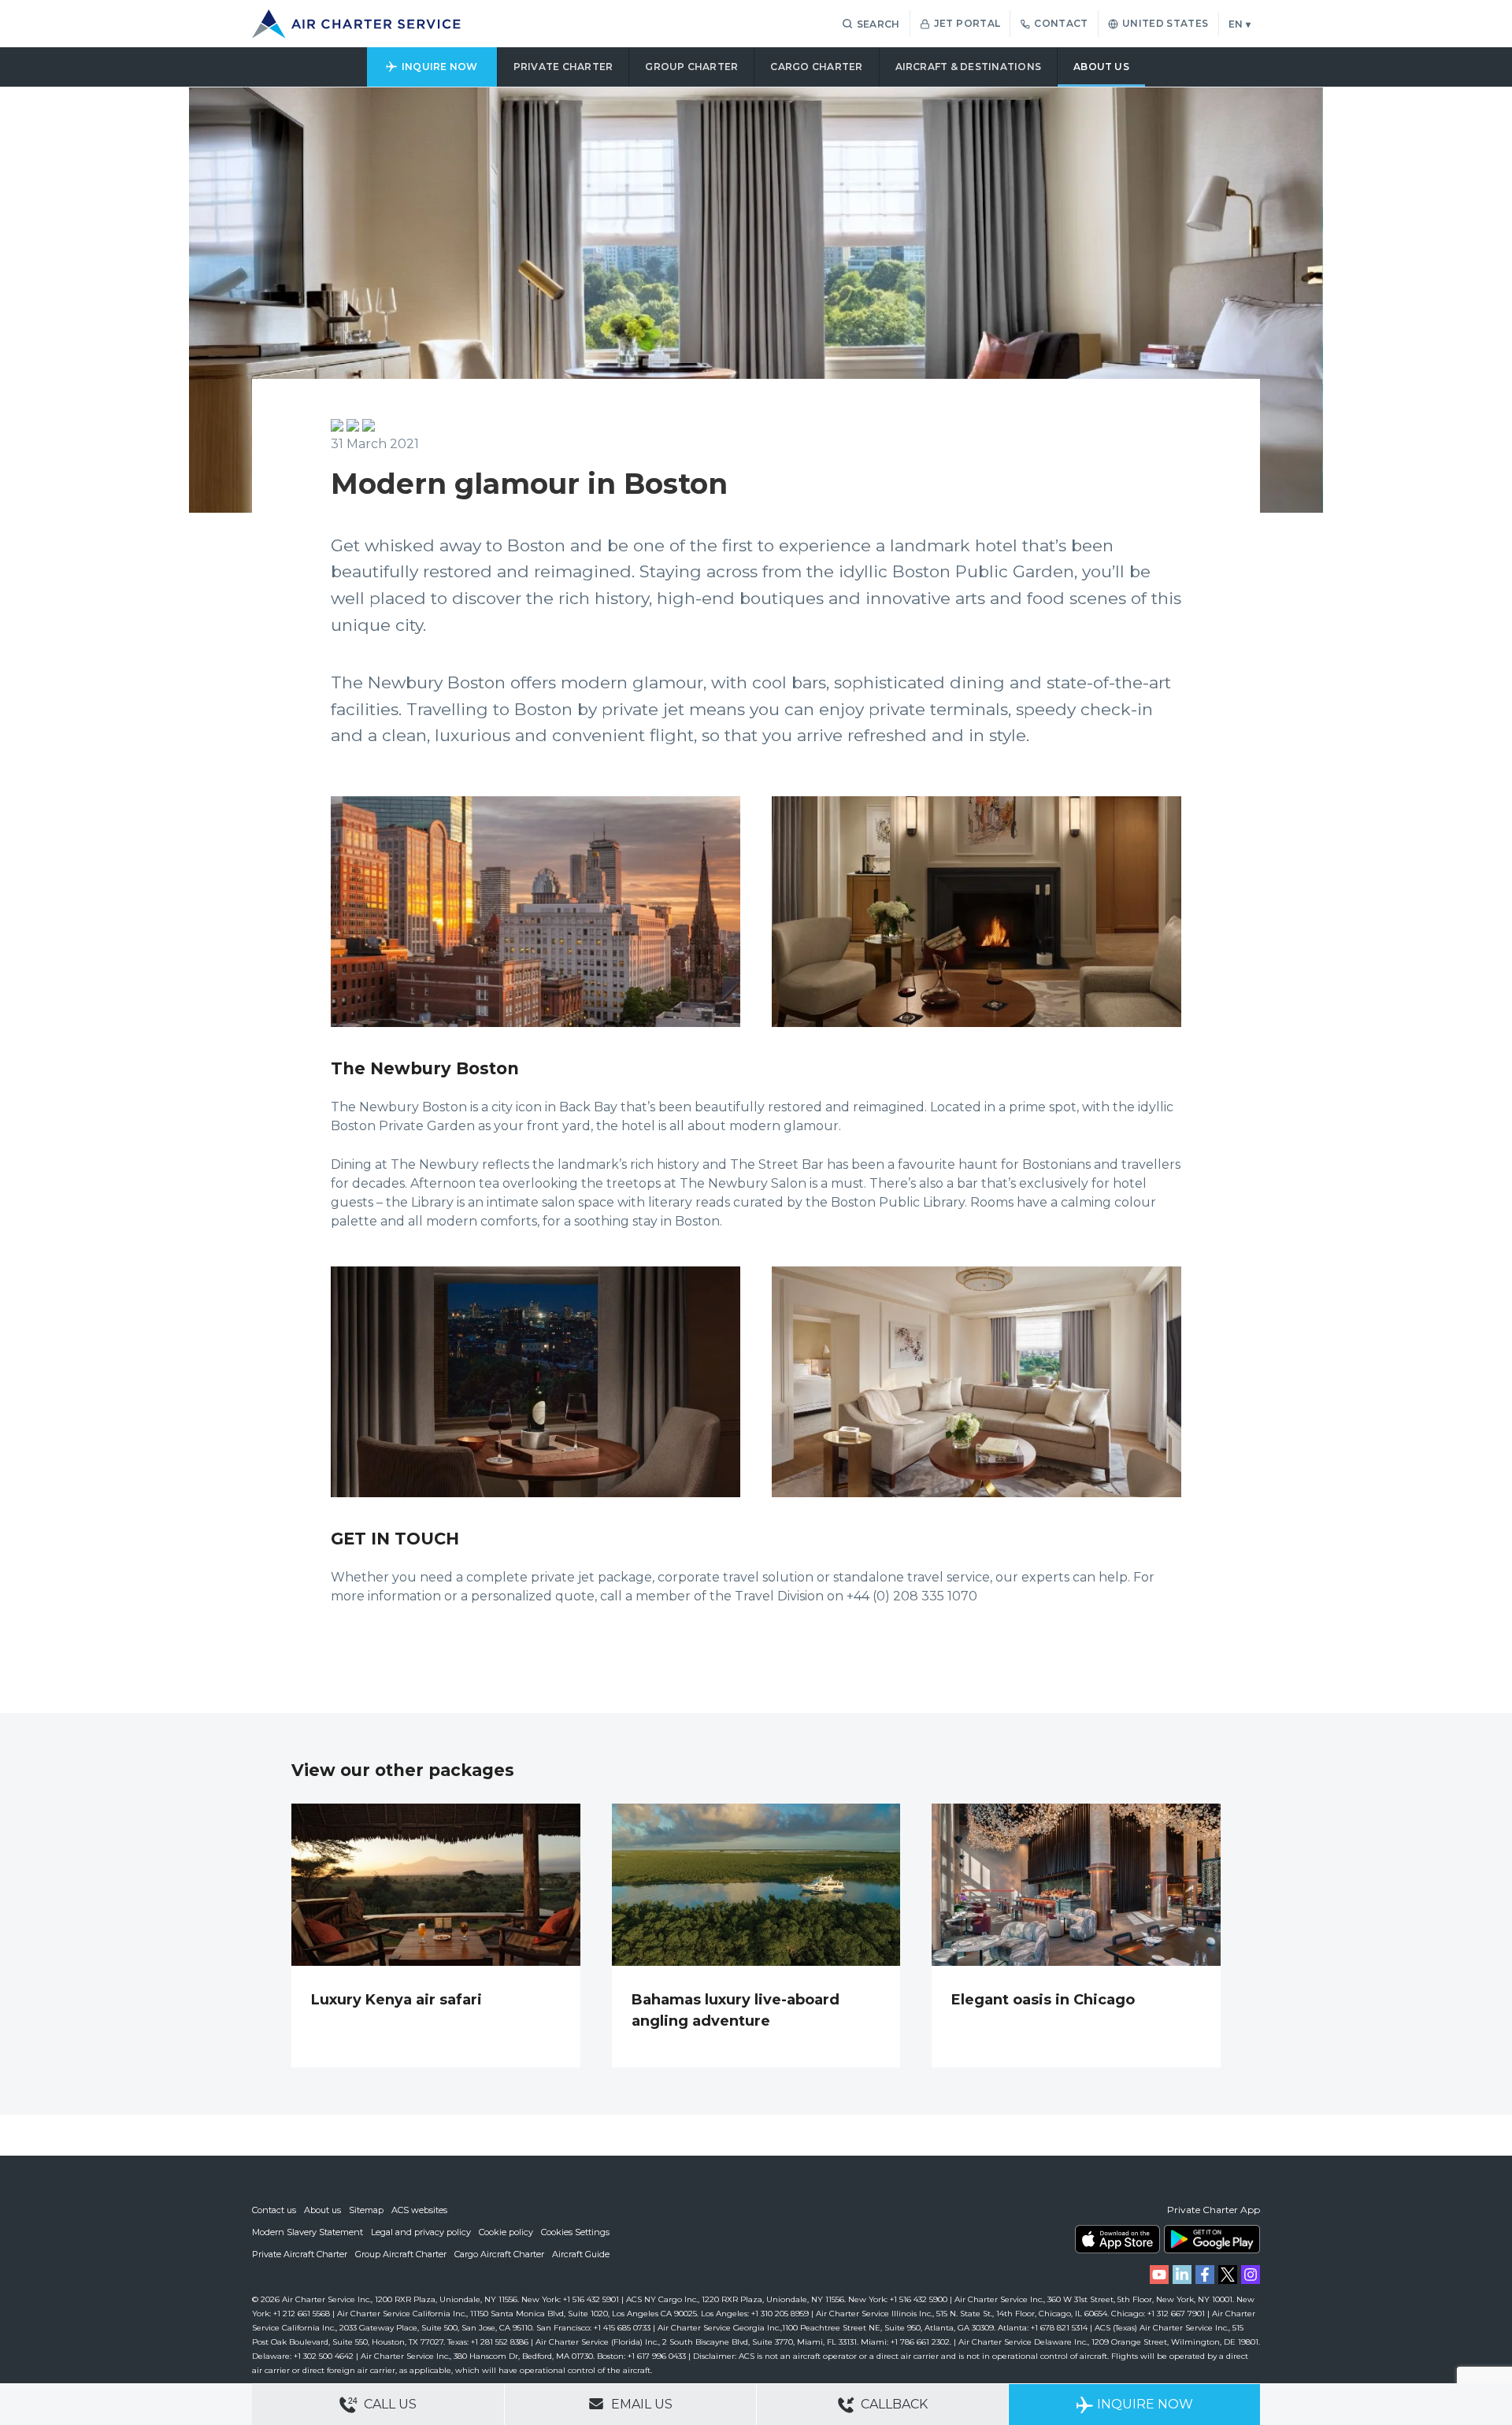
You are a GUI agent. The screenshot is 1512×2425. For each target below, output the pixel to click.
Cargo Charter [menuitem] (816, 67)
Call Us (389, 2404)
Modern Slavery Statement (308, 2232)
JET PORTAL (967, 23)
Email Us (640, 2404)
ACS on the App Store (1117, 2239)
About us (322, 2210)
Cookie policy (506, 2232)
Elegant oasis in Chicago (1043, 2000)
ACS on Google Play (1212, 2239)
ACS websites (419, 2210)
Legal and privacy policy (421, 2232)
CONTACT (1061, 23)
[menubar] (756, 67)
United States (1165, 23)
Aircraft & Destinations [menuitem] (969, 67)
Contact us (274, 2210)
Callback (893, 2404)
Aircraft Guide (581, 2254)
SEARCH (878, 24)
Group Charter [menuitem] (691, 67)
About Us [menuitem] (1101, 67)
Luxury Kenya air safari (397, 2000)
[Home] (356, 24)
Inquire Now (1145, 2404)
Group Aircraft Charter (401, 2254)
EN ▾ (1240, 24)
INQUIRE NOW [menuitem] (440, 67)
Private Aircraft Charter (300, 2254)
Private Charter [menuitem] (563, 67)
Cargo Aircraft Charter (499, 2254)
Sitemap (366, 2210)
